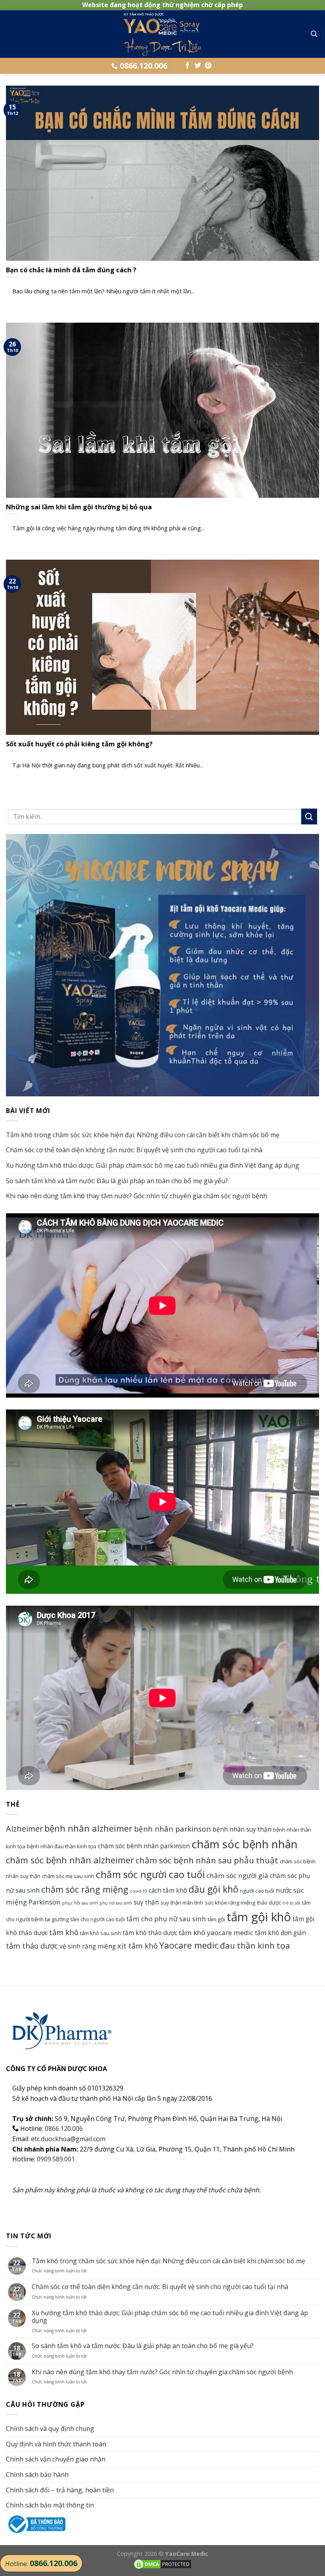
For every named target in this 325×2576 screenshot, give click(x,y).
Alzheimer (24, 1829)
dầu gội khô (213, 1889)
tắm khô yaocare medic (216, 1932)
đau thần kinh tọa (255, 1945)
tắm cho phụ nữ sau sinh (166, 1919)
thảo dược (269, 1903)
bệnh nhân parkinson (172, 1829)
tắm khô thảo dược (150, 1933)
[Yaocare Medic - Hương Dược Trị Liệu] (162, 34)
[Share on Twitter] (198, 66)
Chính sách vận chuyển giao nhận (56, 2459)
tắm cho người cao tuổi (98, 1919)
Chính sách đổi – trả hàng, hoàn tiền (60, 2490)
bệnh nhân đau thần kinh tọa (62, 1846)
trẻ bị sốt (292, 1903)
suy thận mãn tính (182, 1903)
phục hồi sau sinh (80, 1903)
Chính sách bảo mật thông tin (50, 2505)
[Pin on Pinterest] (208, 66)
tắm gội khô (259, 1917)
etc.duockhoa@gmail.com (68, 2139)
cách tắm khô (168, 1890)
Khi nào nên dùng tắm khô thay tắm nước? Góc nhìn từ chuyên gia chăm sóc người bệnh (137, 1196)
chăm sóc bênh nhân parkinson (144, 1846)
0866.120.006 (64, 2128)
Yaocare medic (189, 1945)
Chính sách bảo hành (37, 2475)
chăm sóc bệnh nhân (245, 1844)
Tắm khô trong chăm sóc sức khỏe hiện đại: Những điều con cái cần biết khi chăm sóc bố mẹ (143, 1135)
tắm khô (64, 1932)
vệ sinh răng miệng (88, 1946)
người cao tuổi (257, 1891)
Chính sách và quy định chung (50, 2429)
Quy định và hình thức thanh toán (56, 2444)
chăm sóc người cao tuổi (150, 1874)
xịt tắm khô (138, 1946)
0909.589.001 (56, 2159)
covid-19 (139, 1891)
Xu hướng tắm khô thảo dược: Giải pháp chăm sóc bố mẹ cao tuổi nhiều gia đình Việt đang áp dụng (153, 1165)
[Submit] (309, 816)
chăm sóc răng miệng (85, 1889)
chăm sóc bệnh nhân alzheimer (70, 1860)
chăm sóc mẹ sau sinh (68, 1876)
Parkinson (45, 1902)
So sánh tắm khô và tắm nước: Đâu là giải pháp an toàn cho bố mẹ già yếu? (117, 1181)
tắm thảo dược (32, 1946)
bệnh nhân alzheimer (88, 1828)
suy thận (146, 1902)
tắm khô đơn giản (280, 1933)
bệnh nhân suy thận (242, 1829)
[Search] (314, 34)
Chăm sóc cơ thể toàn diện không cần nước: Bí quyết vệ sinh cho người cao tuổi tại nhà (134, 1150)
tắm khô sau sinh (100, 1933)
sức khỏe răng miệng (230, 1903)
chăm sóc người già (237, 1875)
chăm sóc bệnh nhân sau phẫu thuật (207, 1860)
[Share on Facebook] (187, 66)
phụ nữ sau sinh (116, 1903)
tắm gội (216, 1919)
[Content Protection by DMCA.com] (162, 2563)
